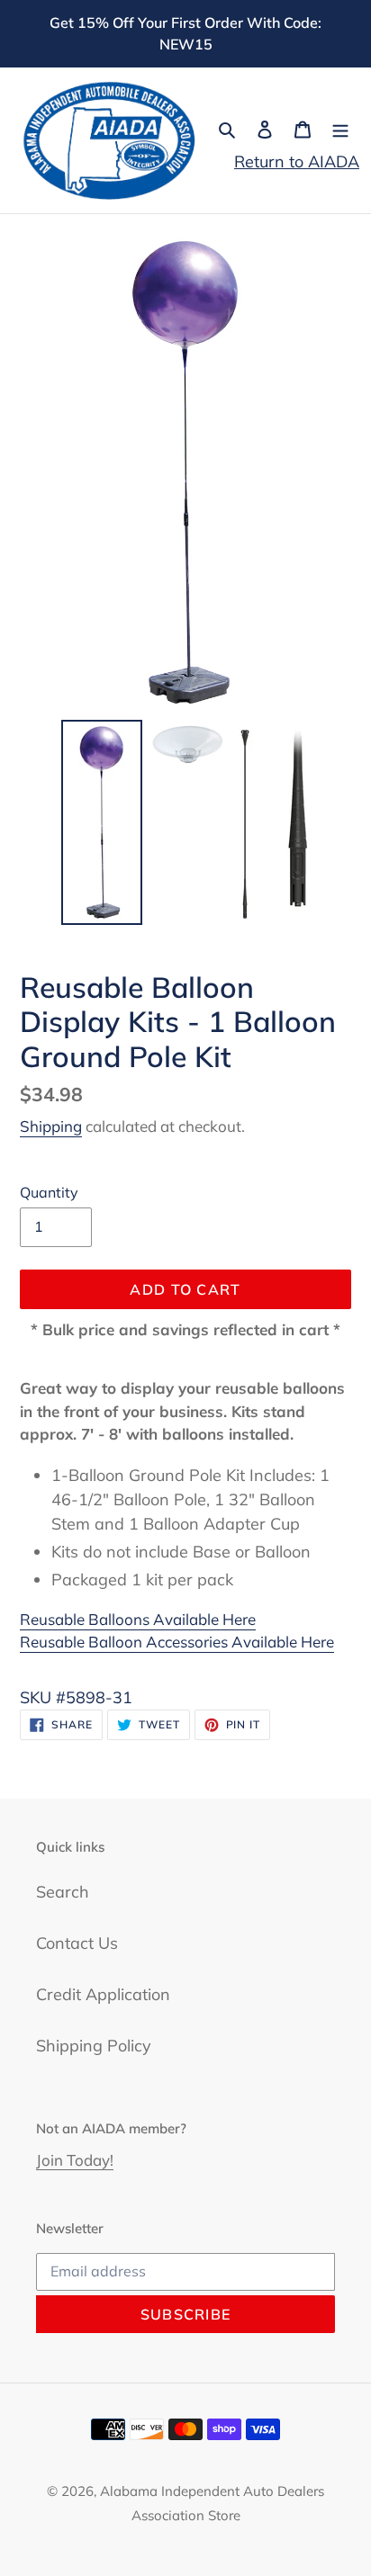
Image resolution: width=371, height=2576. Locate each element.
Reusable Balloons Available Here (138, 1619)
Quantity (49, 1192)
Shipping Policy (94, 2046)
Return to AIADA (297, 162)
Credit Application (103, 1994)
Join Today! (75, 2160)
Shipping (51, 1126)
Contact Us (77, 1943)
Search (63, 1892)
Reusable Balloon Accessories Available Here (177, 1642)
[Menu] (340, 128)
